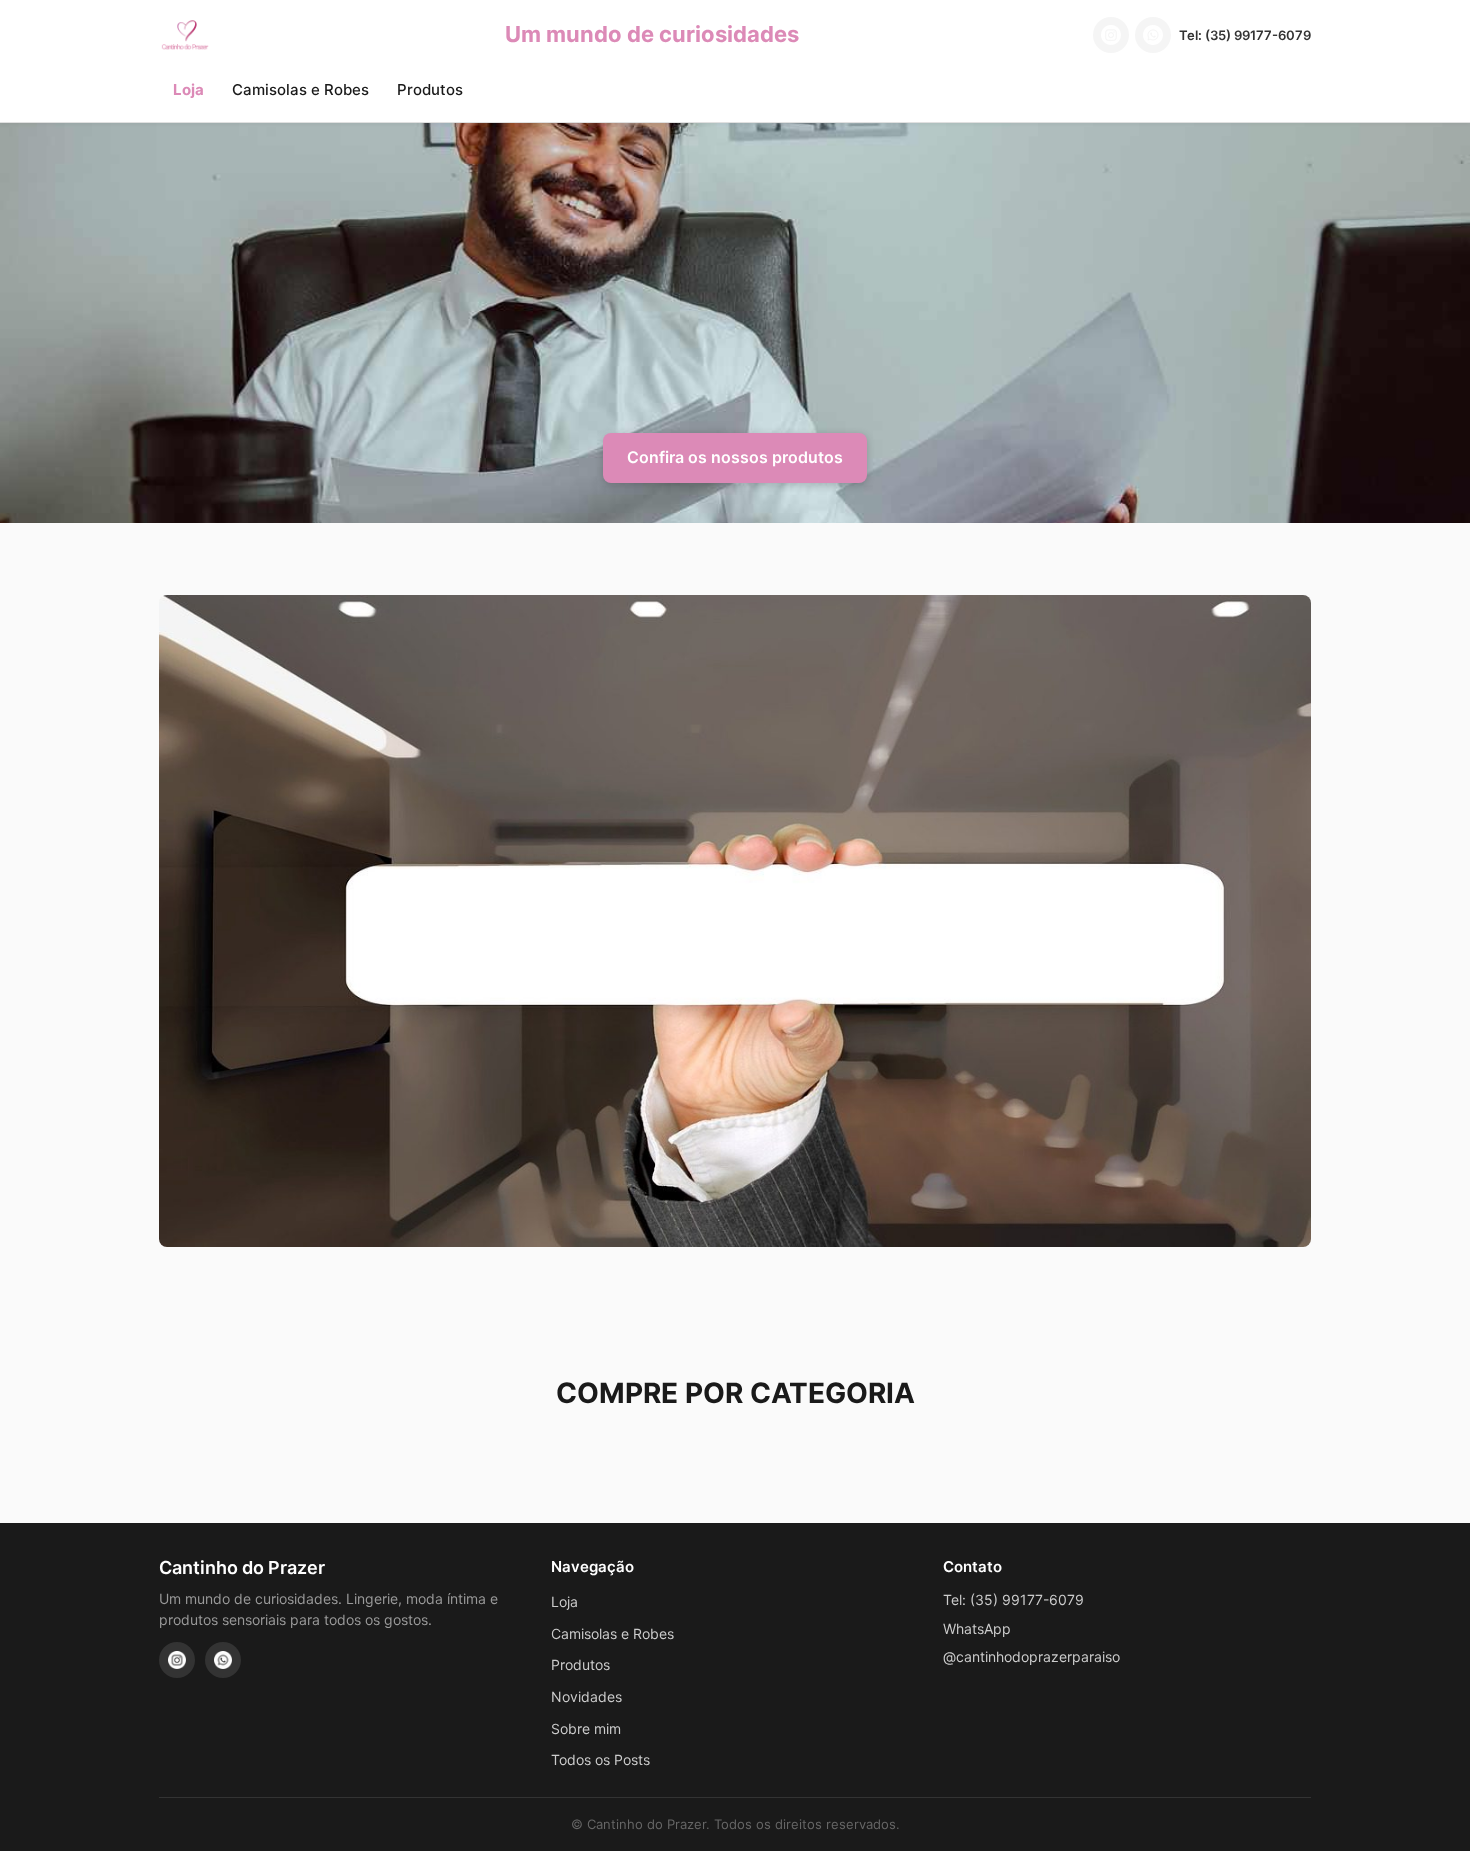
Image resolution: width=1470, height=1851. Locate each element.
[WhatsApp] (1153, 35)
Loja (188, 89)
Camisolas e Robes (300, 89)
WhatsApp (977, 1628)
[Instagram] (1111, 35)
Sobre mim (586, 1728)
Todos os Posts (600, 1759)
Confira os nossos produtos (735, 457)
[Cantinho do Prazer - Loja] (185, 35)
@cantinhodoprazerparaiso (1031, 1656)
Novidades (586, 1696)
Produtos (430, 89)
